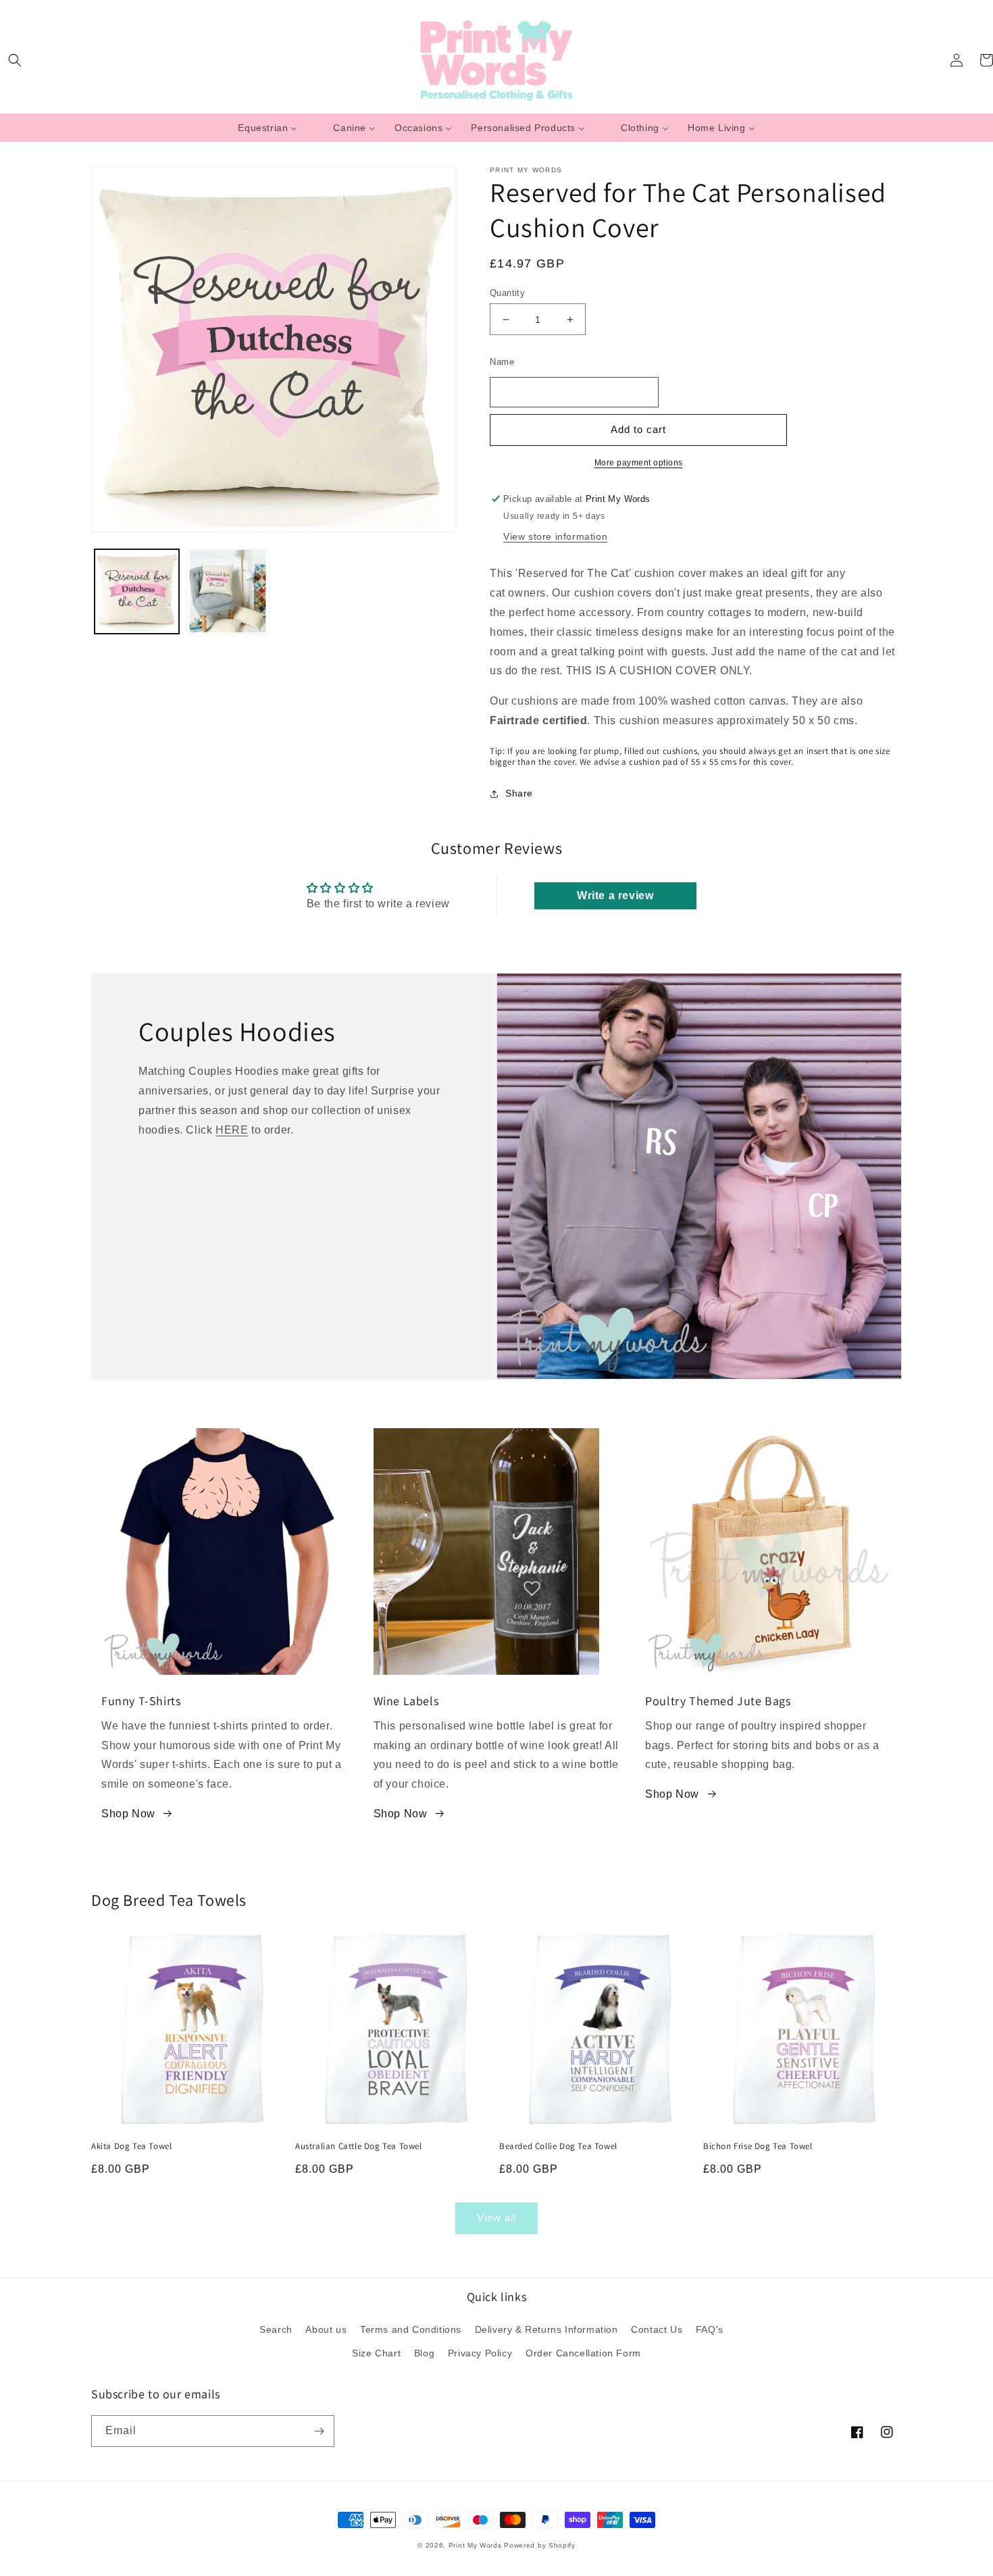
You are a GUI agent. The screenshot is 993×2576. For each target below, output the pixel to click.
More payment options (639, 463)
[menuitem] (268, 128)
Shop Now (128, 1814)
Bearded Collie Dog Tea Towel (558, 2146)
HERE (232, 1130)
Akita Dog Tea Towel (131, 2146)
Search (276, 2329)
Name (502, 362)
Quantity (507, 293)
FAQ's (710, 2329)
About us (326, 2329)
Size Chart (376, 2353)
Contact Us (657, 2329)
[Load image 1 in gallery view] (137, 591)
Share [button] (519, 793)
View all (496, 2218)
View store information (555, 536)
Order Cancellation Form (583, 2353)
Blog (424, 2353)
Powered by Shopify (540, 2545)
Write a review (615, 895)
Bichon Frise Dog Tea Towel (758, 2146)
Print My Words (475, 2545)
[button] (15, 60)
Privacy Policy (480, 2353)
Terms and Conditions (411, 2329)
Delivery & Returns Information (546, 2329)
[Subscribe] (319, 2431)
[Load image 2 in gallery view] (228, 591)
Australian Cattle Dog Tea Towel (359, 2146)
